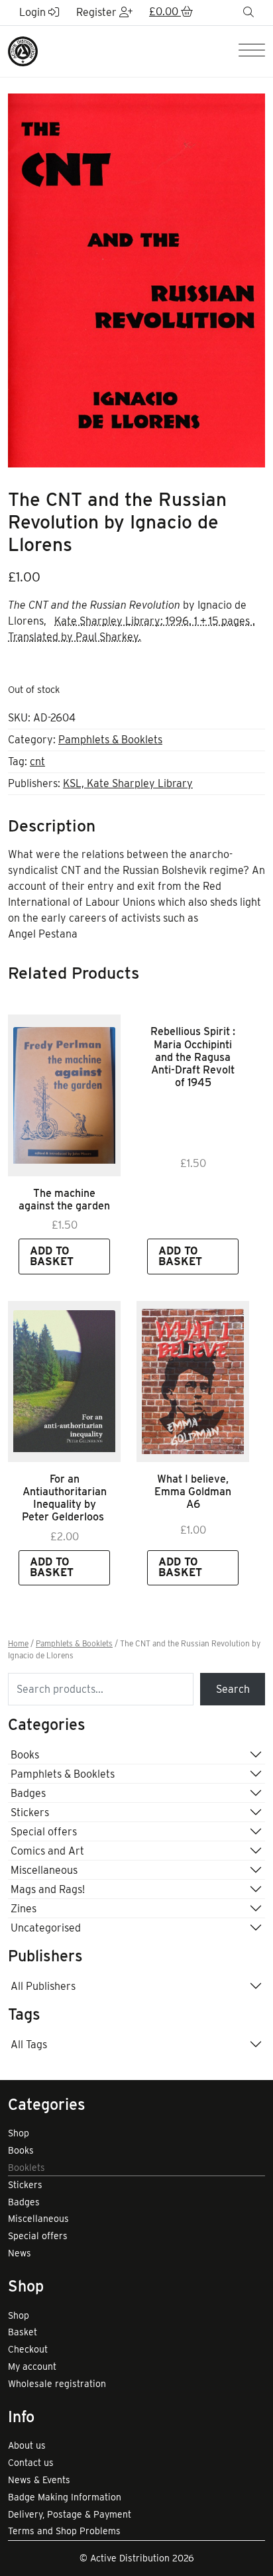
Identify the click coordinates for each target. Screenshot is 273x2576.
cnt (37, 762)
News (20, 2253)
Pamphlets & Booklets (110, 740)
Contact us (31, 2463)
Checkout (28, 2349)
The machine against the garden (64, 1199)
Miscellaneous (44, 1870)
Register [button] (98, 12)
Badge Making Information (65, 2497)
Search (233, 1689)
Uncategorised (46, 1928)
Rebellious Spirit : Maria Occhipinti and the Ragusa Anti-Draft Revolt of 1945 (193, 1057)
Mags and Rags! (48, 1889)
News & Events (39, 2480)
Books (25, 1755)
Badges (28, 1793)
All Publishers (43, 1986)
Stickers (30, 1812)
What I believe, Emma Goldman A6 (193, 1492)
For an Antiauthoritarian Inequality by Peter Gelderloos (64, 1498)
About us (27, 2445)
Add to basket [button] (52, 1256)
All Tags (29, 2045)
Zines (24, 1909)
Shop (19, 2133)
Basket (23, 2332)
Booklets (27, 2168)
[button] (171, 13)
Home (18, 1644)
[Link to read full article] (64, 1095)
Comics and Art (47, 1851)
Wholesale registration (57, 2384)
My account (32, 2366)
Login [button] (34, 12)
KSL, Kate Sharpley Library (128, 783)
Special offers (44, 1832)
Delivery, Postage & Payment (70, 2514)
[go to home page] (23, 51)
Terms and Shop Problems (64, 2531)
